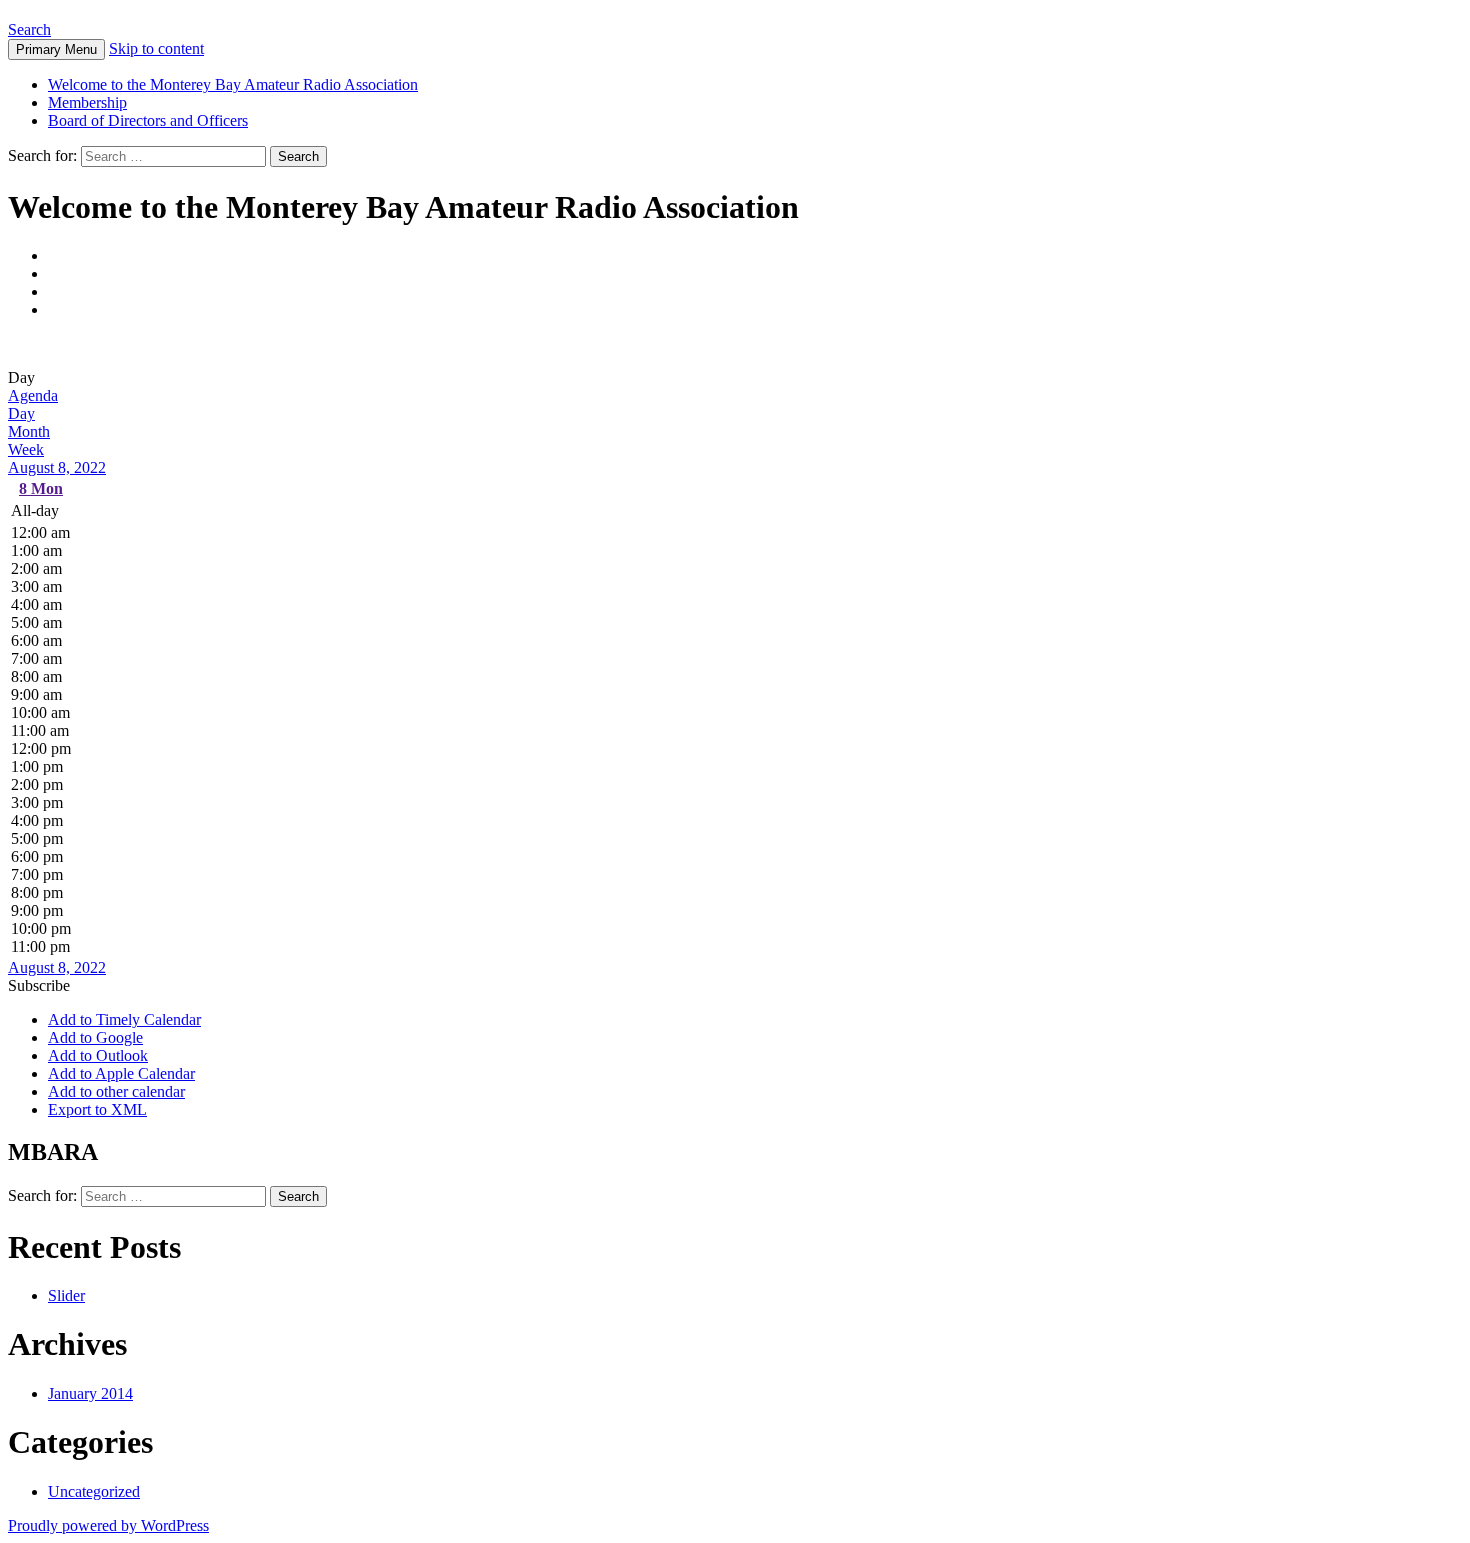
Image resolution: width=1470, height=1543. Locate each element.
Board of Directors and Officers (148, 120)
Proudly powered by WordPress (108, 1525)
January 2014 (90, 1393)
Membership (87, 102)
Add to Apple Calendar (121, 1073)
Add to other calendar (116, 1091)
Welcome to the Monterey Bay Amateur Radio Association (233, 84)
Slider (66, 1295)
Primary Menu (56, 49)
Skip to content (156, 48)
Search (29, 29)
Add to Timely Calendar (124, 1019)
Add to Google (95, 1037)
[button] (39, 985)
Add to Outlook (98, 1055)
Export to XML (97, 1109)
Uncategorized (94, 1491)
